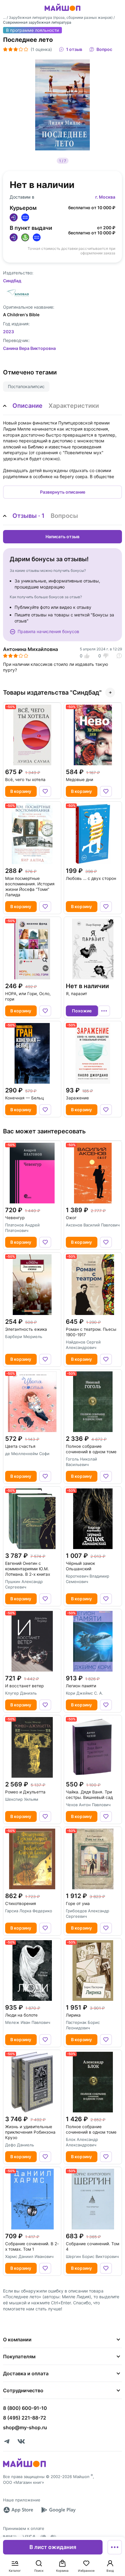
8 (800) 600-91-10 (25, 2408)
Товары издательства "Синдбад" (52, 693)
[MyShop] (24, 2467)
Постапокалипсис (26, 386)
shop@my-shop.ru (25, 2427)
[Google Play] (58, 2510)
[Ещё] (115, 2547)
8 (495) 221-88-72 (25, 2418)
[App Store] (18, 2510)
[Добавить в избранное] (45, 791)
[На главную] (62, 12)
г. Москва (105, 197)
